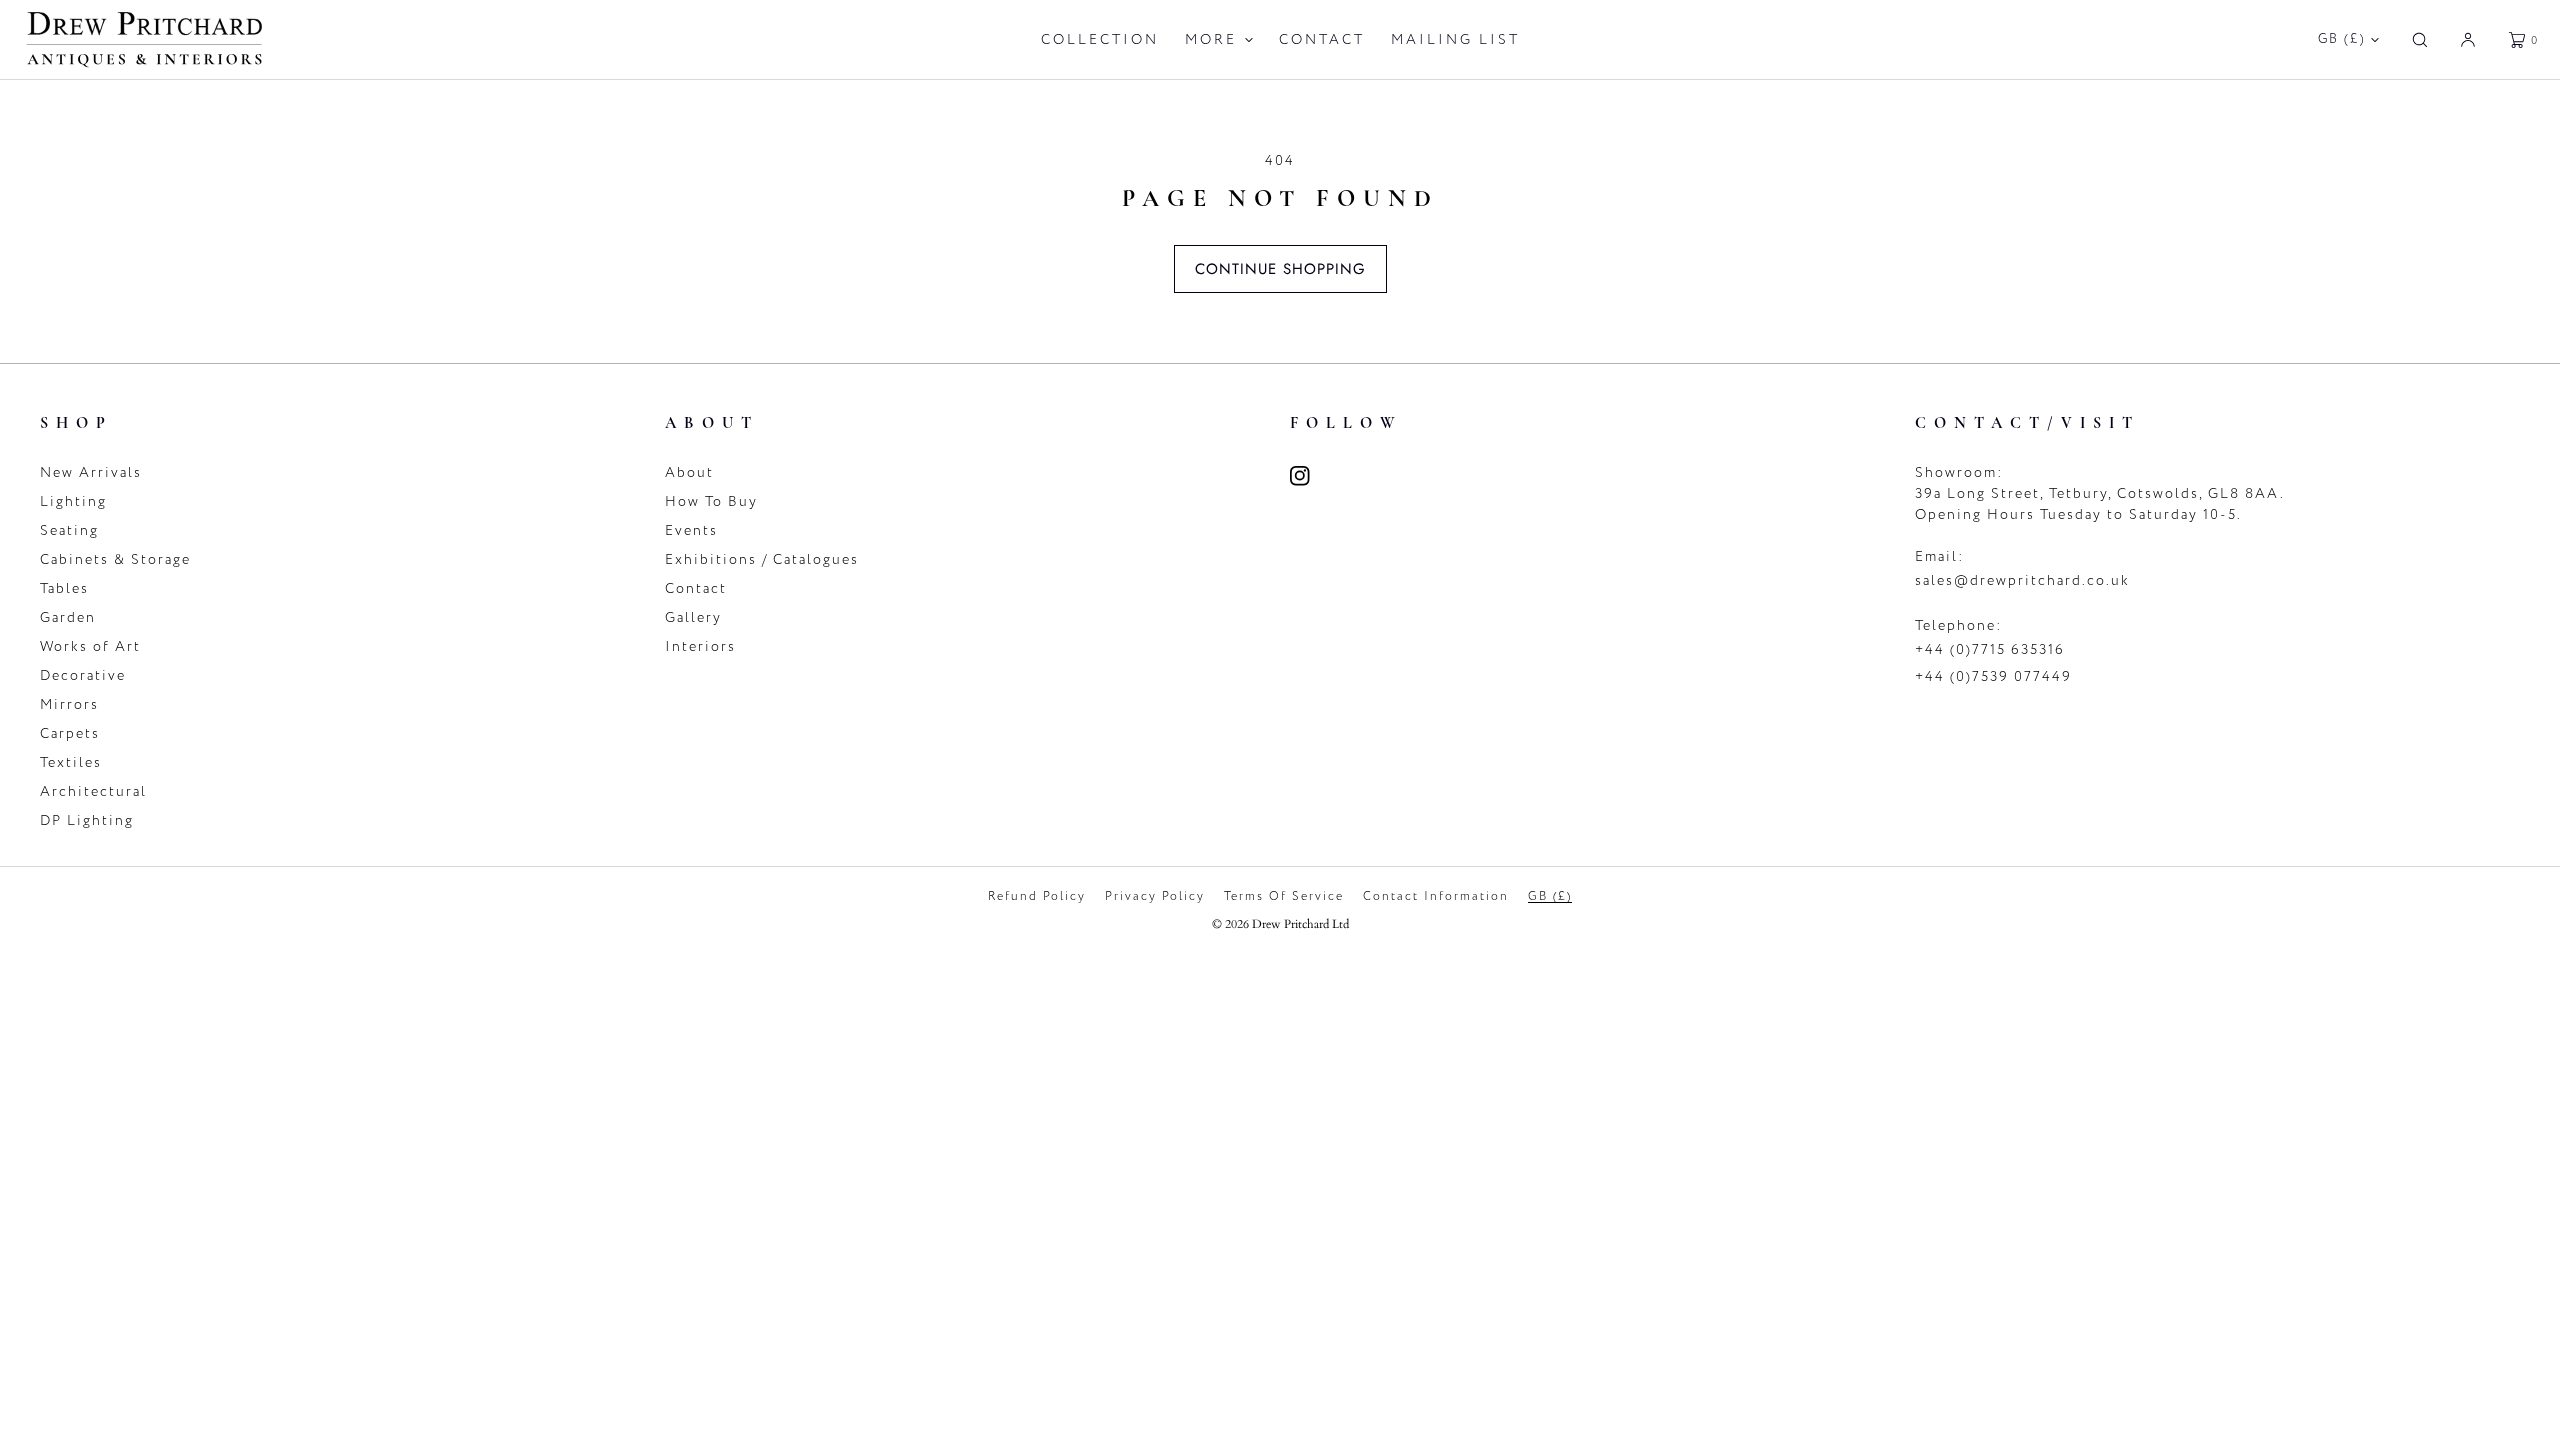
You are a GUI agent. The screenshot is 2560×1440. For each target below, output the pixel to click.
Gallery (693, 617)
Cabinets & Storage (115, 559)
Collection (1100, 39)
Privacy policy (1155, 896)
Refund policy (1037, 896)
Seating (69, 530)
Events (691, 530)
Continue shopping (1280, 269)
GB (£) (2342, 39)
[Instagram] (1312, 476)
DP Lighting (87, 820)
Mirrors (69, 704)
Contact (1322, 39)
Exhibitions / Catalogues (762, 559)
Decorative (83, 675)
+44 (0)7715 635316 (1990, 649)
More (1211, 39)
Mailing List (1455, 39)
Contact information (1436, 896)
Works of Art (90, 646)
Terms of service (1284, 896)
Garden (68, 617)
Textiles (71, 762)
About (689, 472)
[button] (2420, 39)
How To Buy (711, 501)
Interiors (700, 646)
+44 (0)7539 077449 (1993, 676)
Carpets (70, 733)
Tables (64, 588)
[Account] (2468, 39)
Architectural (93, 791)
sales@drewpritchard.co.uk (2022, 580)
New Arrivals (91, 472)
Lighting (73, 501)
